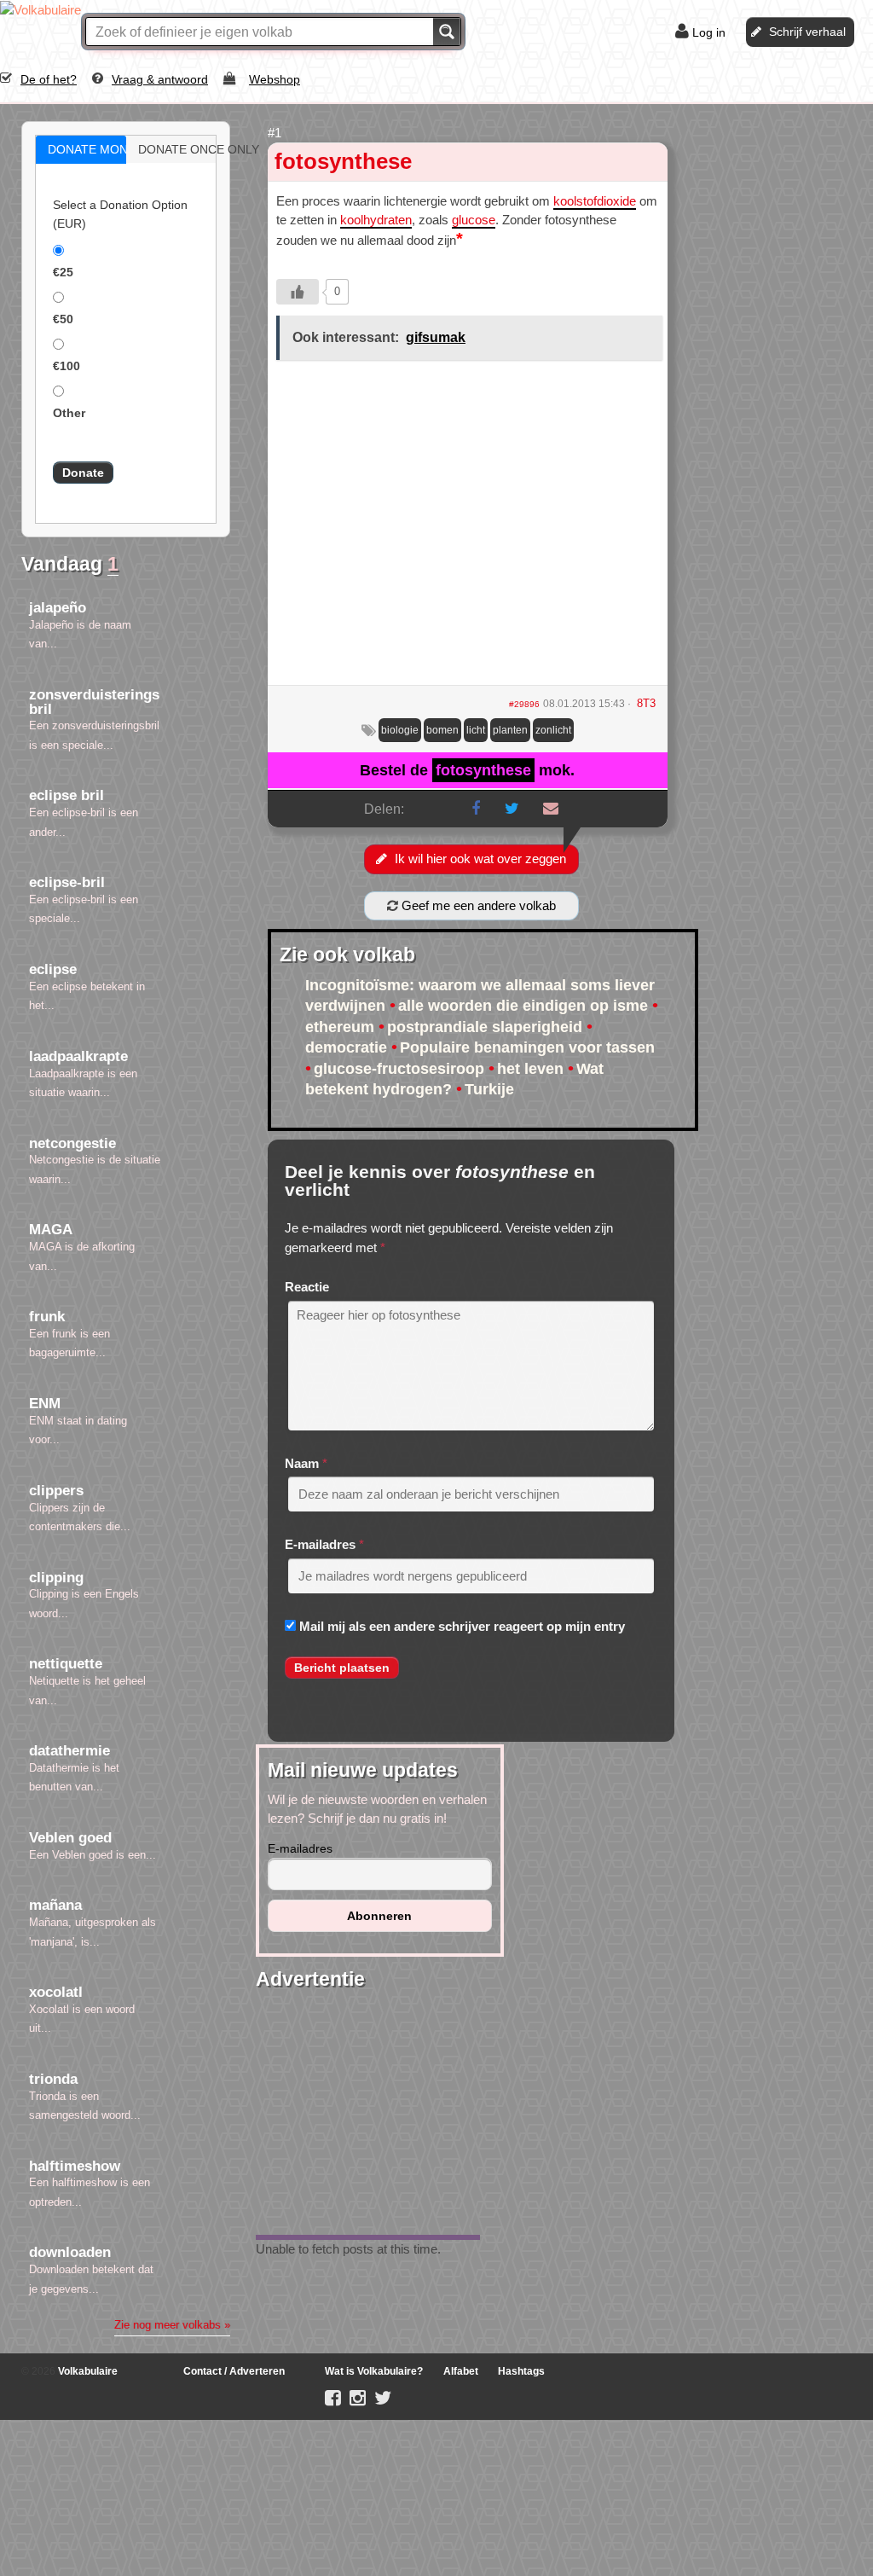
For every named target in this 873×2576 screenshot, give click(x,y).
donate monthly (99, 149)
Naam (302, 1463)
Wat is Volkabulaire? (374, 2371)
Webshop (275, 79)
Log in (709, 32)
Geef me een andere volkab (477, 905)
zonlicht (553, 730)
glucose (474, 220)
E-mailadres (320, 1544)
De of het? (49, 79)
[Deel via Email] (551, 809)
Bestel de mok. (467, 770)
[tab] (81, 150)
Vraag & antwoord (160, 79)
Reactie (307, 1287)
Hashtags (521, 2371)
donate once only (189, 149)
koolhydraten (376, 220)
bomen (442, 730)
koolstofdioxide (595, 201)
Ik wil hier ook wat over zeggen (480, 859)
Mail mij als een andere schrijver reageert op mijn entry (462, 1626)
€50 (63, 319)
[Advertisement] (468, 529)
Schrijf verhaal (807, 32)
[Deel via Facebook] (476, 809)
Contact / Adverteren (234, 2371)
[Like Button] (298, 292)
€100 (66, 366)
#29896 (524, 704)
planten (510, 730)
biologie (400, 730)
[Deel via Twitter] (512, 809)
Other (69, 413)
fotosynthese (343, 161)
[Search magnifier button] (447, 32)
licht (476, 730)
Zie (172, 2325)
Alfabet (461, 2371)
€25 (63, 272)
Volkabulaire (87, 2371)
